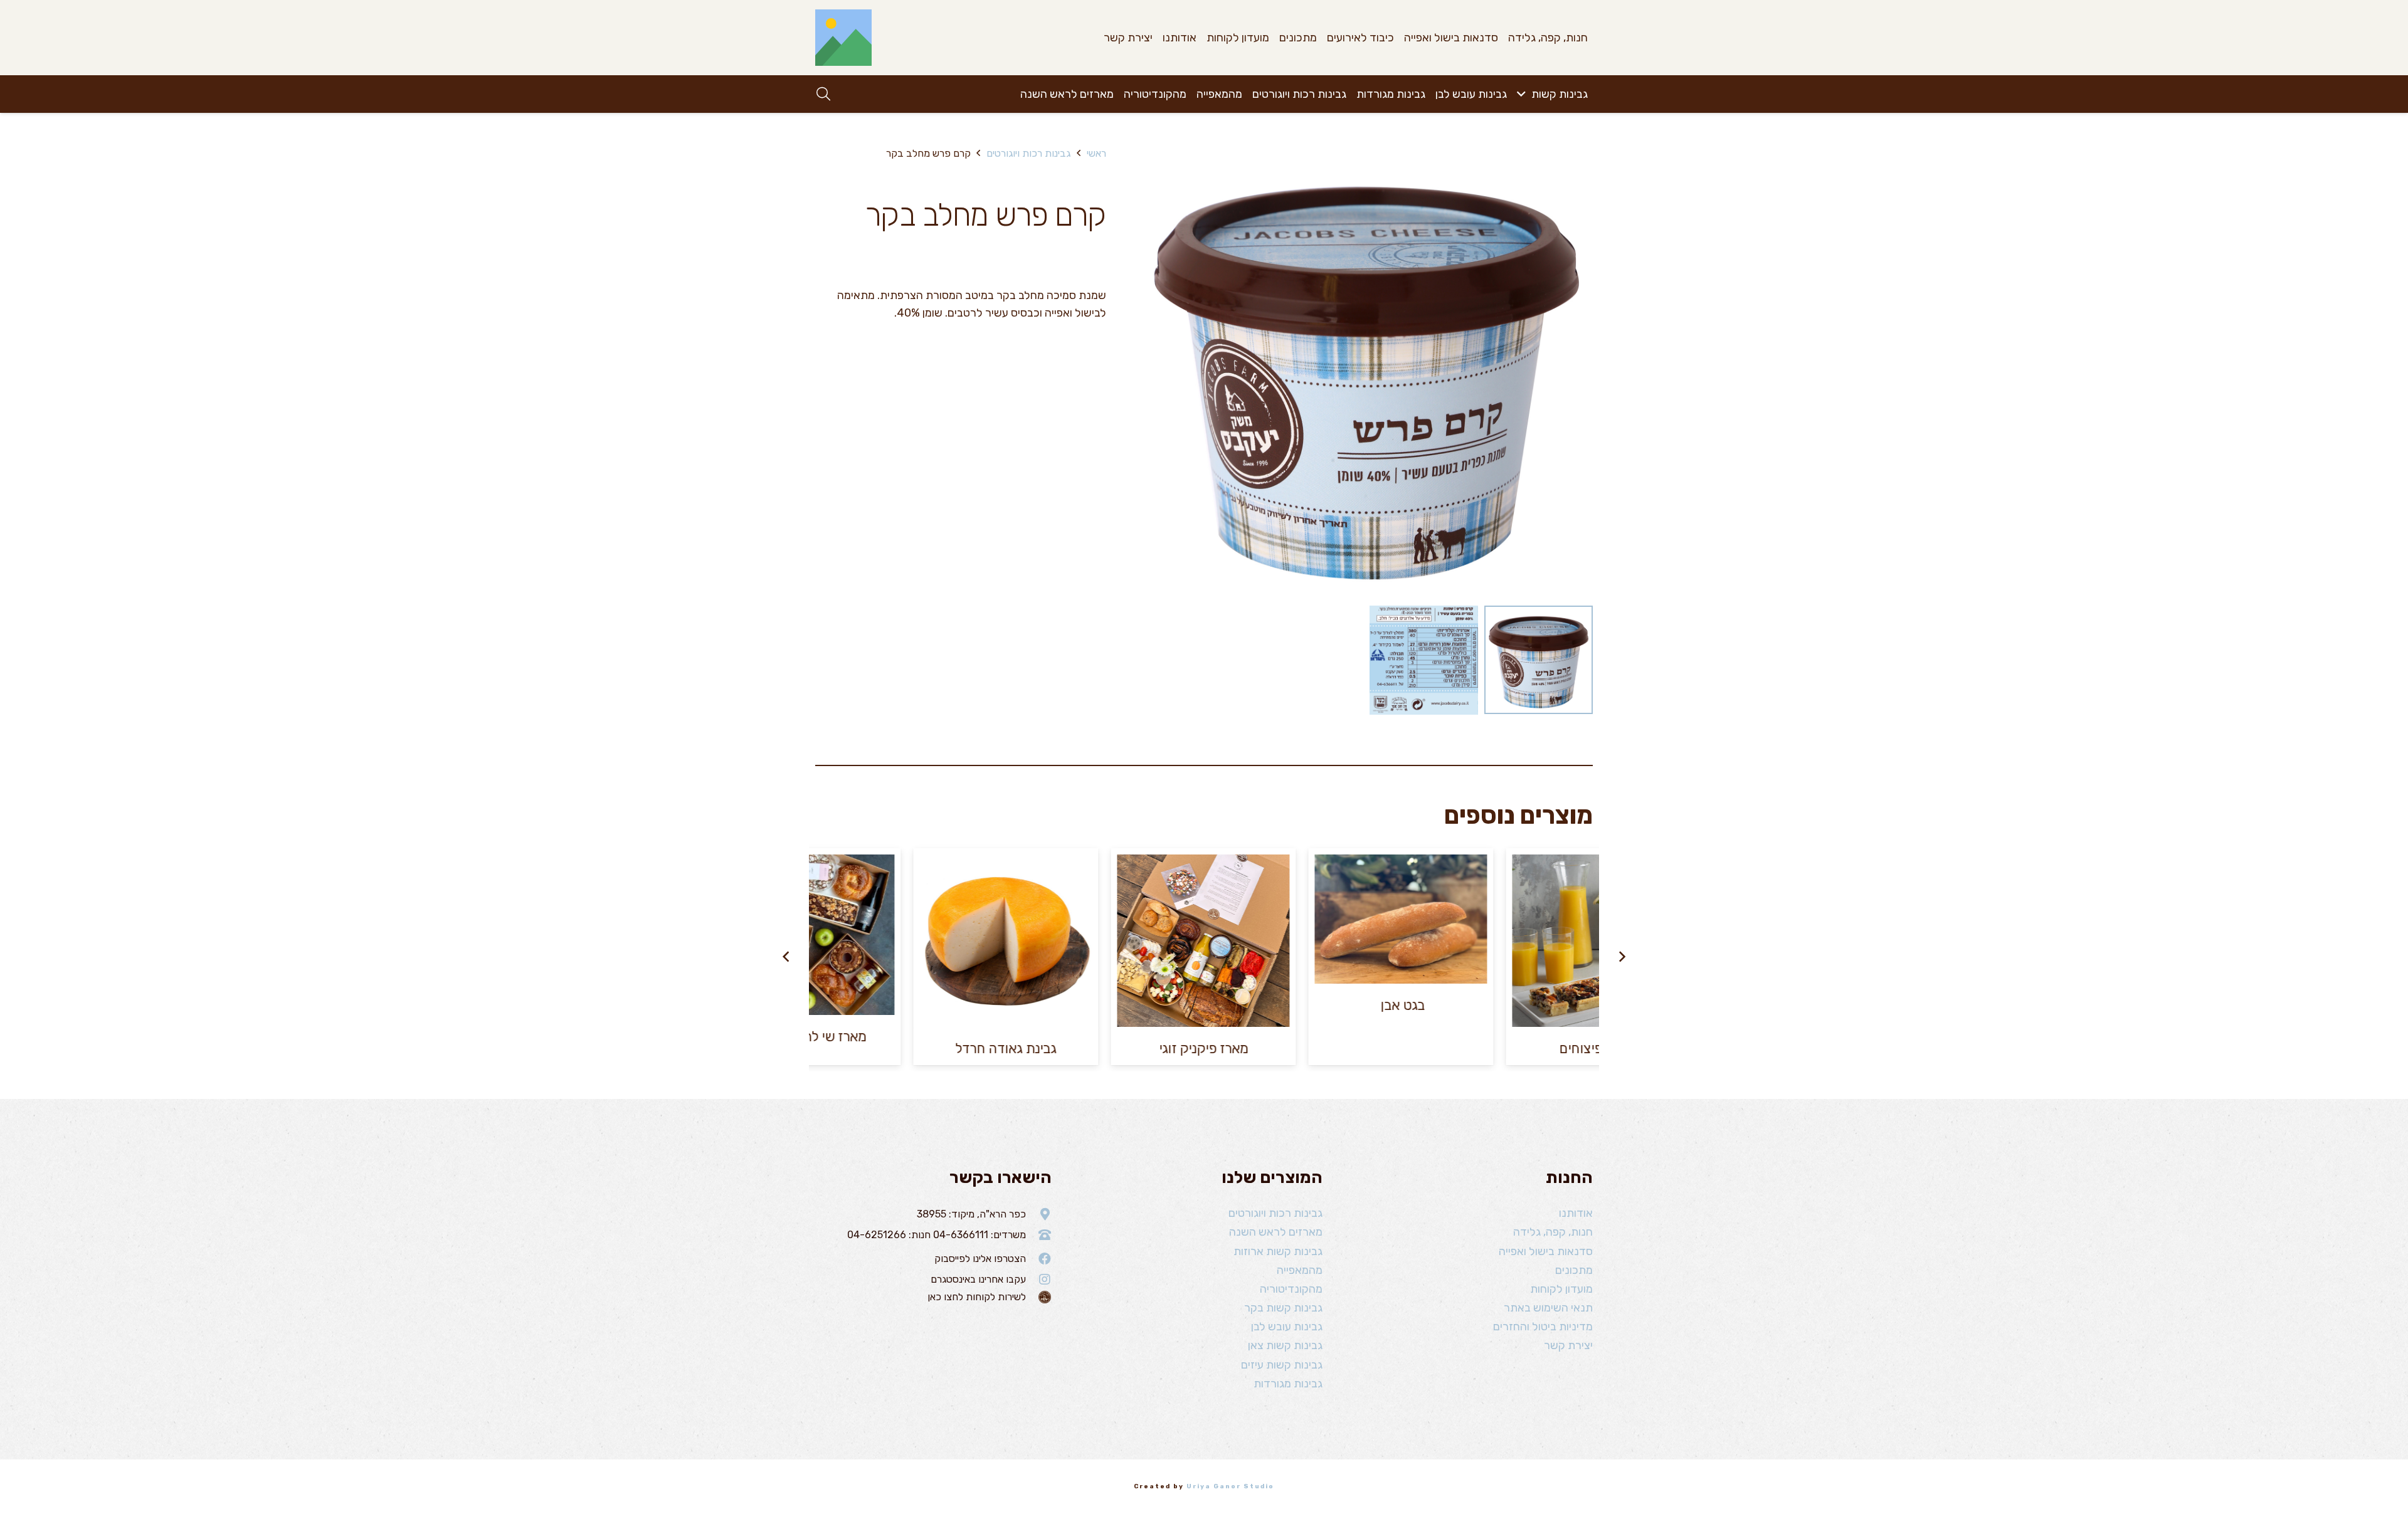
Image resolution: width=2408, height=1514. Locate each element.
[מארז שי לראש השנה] (809, 935)
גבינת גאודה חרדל (1007, 1049)
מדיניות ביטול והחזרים (1543, 1327)
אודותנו (1576, 1213)
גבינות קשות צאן (1285, 1345)
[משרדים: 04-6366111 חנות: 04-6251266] (1039, 1235)
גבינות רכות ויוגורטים (1028, 153)
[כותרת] (843, 38)
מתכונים (1574, 1270)
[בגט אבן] (1402, 919)
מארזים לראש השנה (1276, 1232)
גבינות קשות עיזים (1282, 1365)
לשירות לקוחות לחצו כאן (977, 1297)
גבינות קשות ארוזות (1278, 1251)
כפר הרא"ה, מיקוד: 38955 (971, 1214)
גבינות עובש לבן (1287, 1327)
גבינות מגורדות (1288, 1384)
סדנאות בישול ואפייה (1546, 1251)
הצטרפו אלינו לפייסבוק (980, 1259)
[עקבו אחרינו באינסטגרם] (1039, 1280)
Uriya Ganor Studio (1230, 1486)
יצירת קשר (1568, 1345)
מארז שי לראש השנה (810, 1037)
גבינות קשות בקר (1283, 1308)
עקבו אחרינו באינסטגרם (978, 1279)
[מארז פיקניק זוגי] (1204, 941)
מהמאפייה (1300, 1270)
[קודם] (1622, 957)
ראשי (1096, 153)
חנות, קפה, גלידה (1553, 1232)
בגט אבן (1402, 1005)
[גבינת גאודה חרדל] (1007, 941)
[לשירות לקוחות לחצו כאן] (1039, 1297)
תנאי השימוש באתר (1548, 1308)
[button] (1524, 94)
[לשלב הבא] (786, 957)
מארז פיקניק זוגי (1205, 1049)
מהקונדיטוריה (1291, 1289)
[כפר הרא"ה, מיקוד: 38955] (1039, 1214)
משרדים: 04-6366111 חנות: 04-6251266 (937, 1235)
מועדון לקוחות (1561, 1289)
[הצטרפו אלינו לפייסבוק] (1039, 1259)
